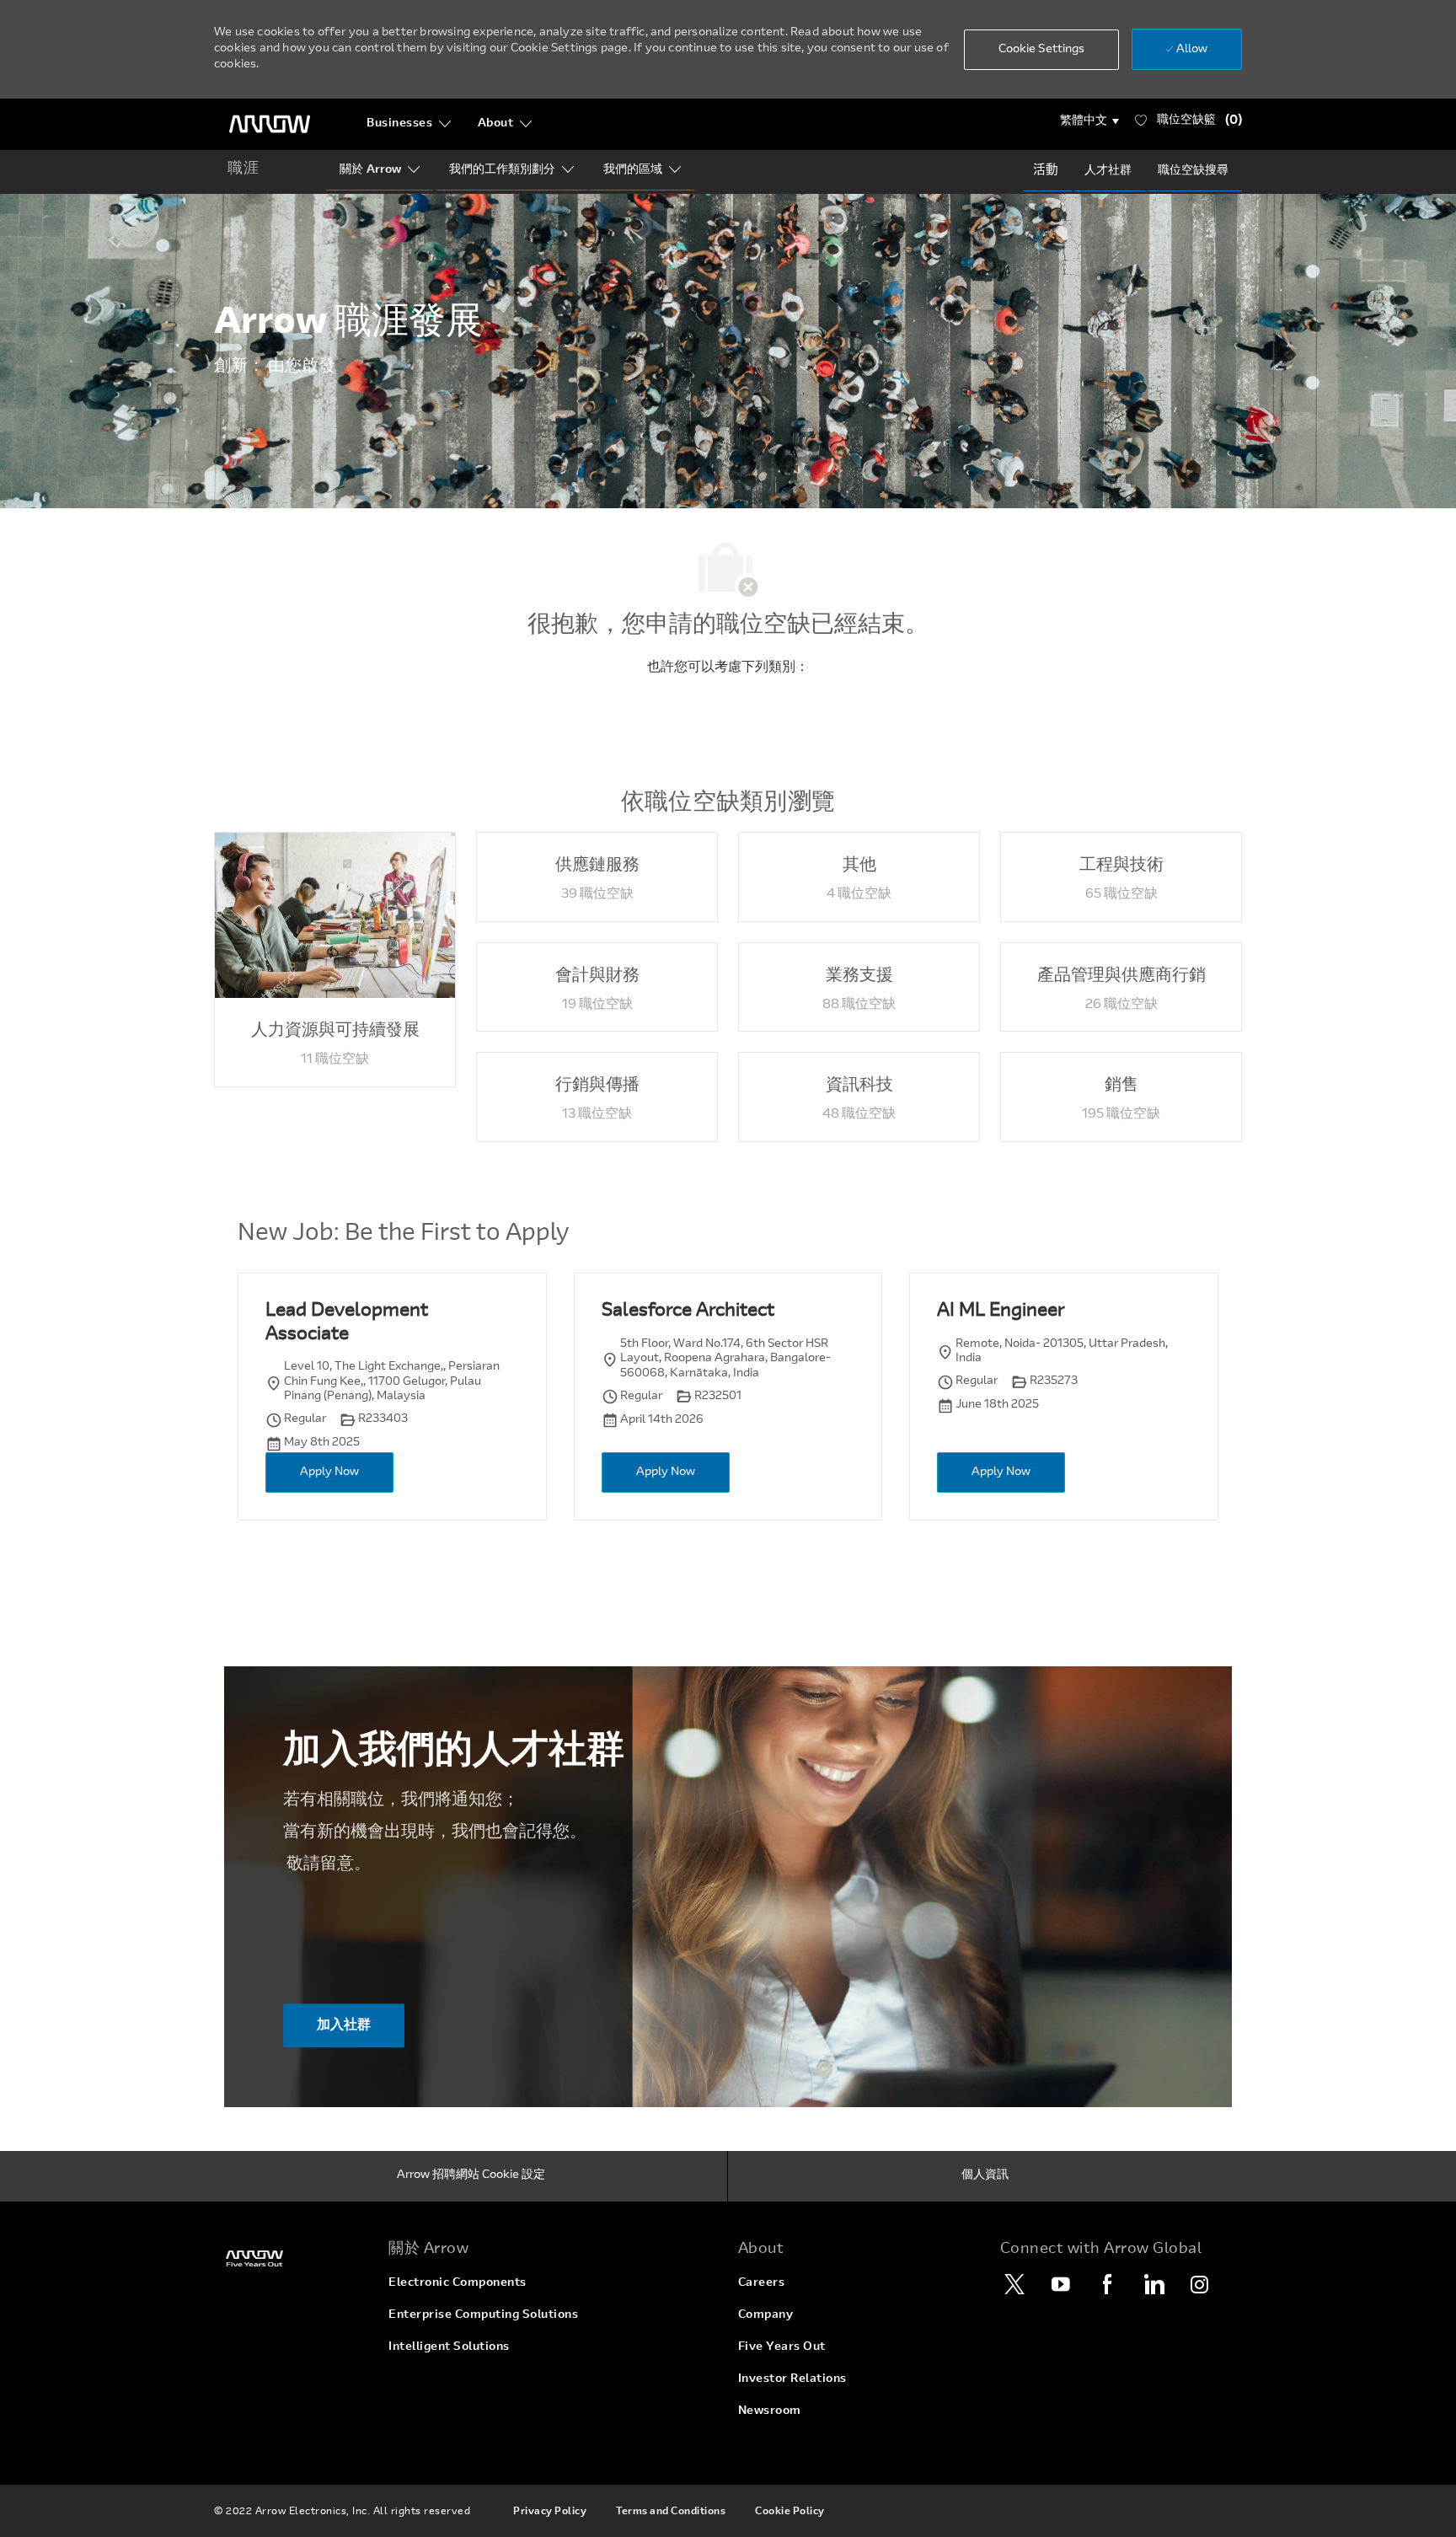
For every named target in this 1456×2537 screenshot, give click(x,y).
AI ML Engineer (1001, 1311)
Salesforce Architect (688, 1311)
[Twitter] (1014, 2284)
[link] (291, 2258)
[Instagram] (1200, 2284)
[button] (1090, 121)
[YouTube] (1061, 2284)
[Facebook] (1107, 2284)
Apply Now (329, 1472)
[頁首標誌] (270, 124)
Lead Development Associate (347, 1323)
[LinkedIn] (1154, 2284)
